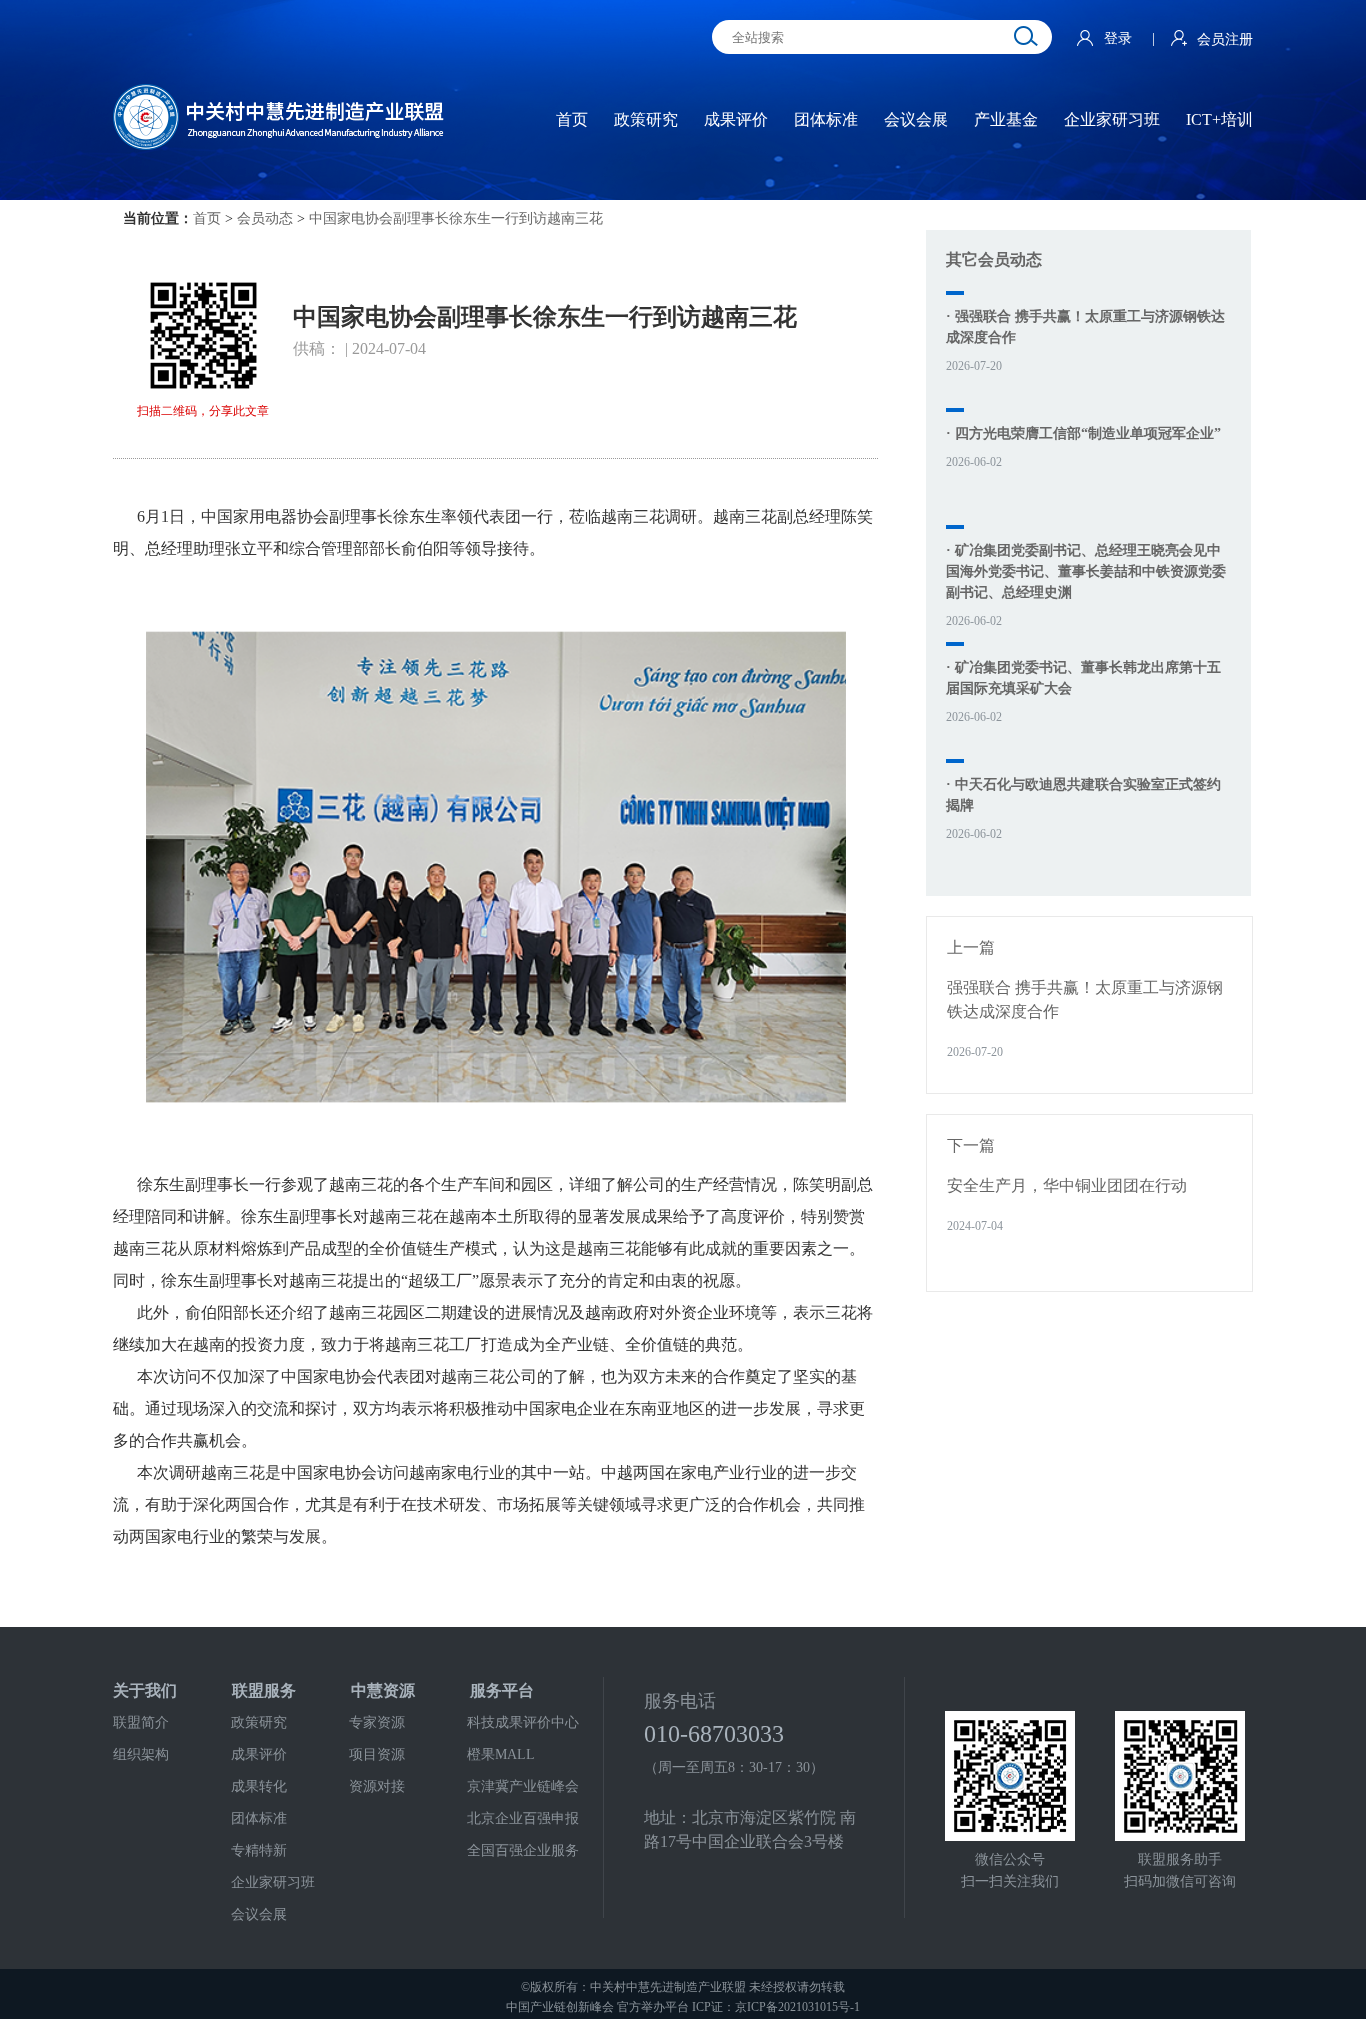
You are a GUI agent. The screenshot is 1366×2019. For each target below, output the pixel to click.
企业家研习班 (273, 1882)
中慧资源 (383, 1690)
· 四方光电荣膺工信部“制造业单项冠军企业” (1083, 433)
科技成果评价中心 (523, 1722)
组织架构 (141, 1754)
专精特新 (259, 1850)
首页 (207, 218)
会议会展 (259, 1914)
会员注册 (1225, 39)
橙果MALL (501, 1754)
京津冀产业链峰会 (523, 1786)
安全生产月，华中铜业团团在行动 (1067, 1185)
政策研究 (259, 1722)
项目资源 (377, 1754)
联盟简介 (141, 1722)
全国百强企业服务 (523, 1850)
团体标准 (259, 1818)
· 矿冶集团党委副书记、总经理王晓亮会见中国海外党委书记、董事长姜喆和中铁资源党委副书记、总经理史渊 (1086, 571)
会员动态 (265, 218)
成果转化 (259, 1786)
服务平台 (502, 1690)
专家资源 (377, 1722)
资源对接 (377, 1786)
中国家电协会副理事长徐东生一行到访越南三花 (456, 218)
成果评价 (259, 1754)
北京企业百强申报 (523, 1818)
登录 (1120, 38)
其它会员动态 (994, 259)
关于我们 (145, 1690)
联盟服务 (264, 1690)
